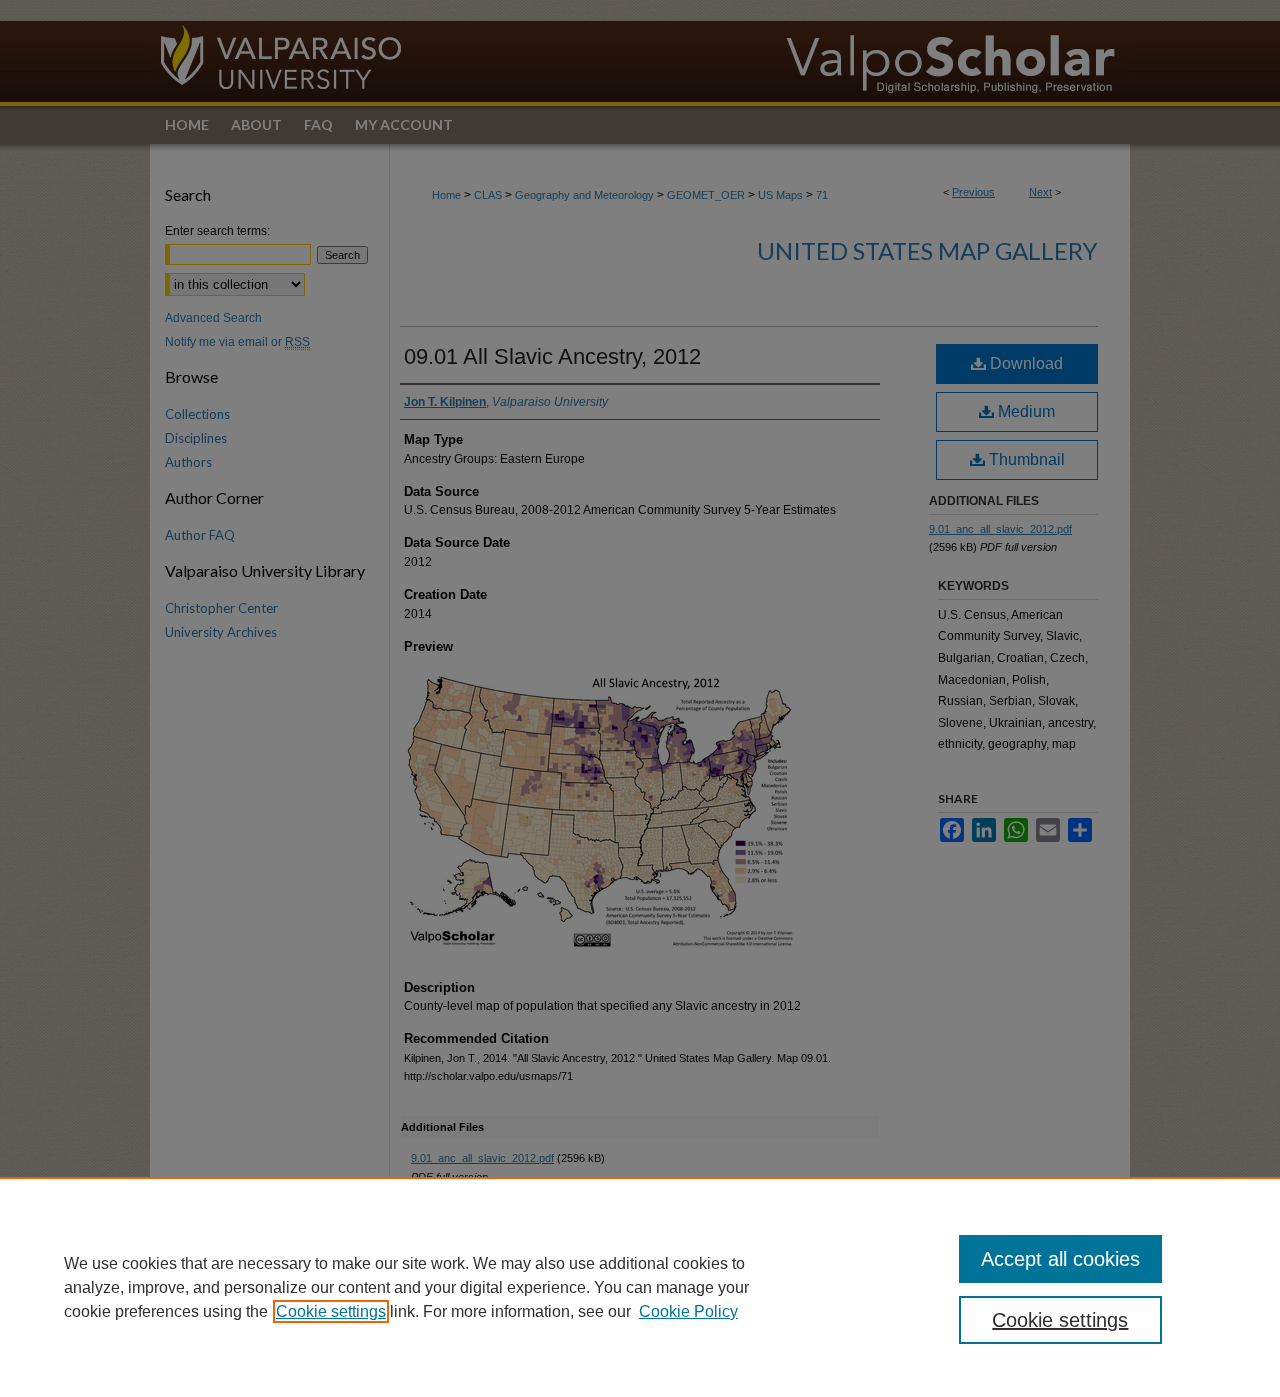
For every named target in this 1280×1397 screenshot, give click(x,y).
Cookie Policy (688, 1311)
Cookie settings (331, 1311)
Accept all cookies (1060, 1259)
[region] (640, 1287)
